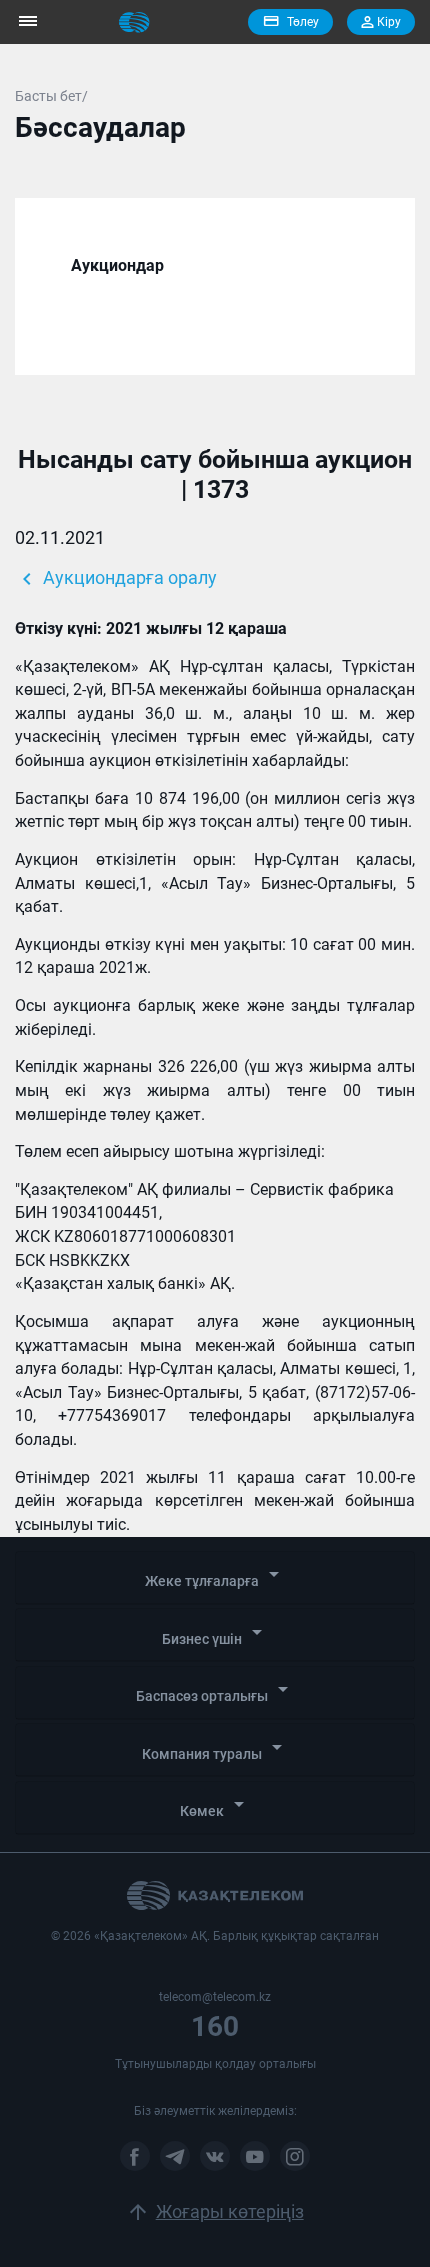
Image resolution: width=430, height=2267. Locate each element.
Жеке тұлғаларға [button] (215, 1575)
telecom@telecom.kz (215, 1997)
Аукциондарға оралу (116, 579)
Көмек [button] (215, 1805)
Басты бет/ (51, 96)
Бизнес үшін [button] (215, 1633)
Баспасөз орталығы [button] (215, 1690)
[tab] (215, 1578)
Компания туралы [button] (215, 1748)
